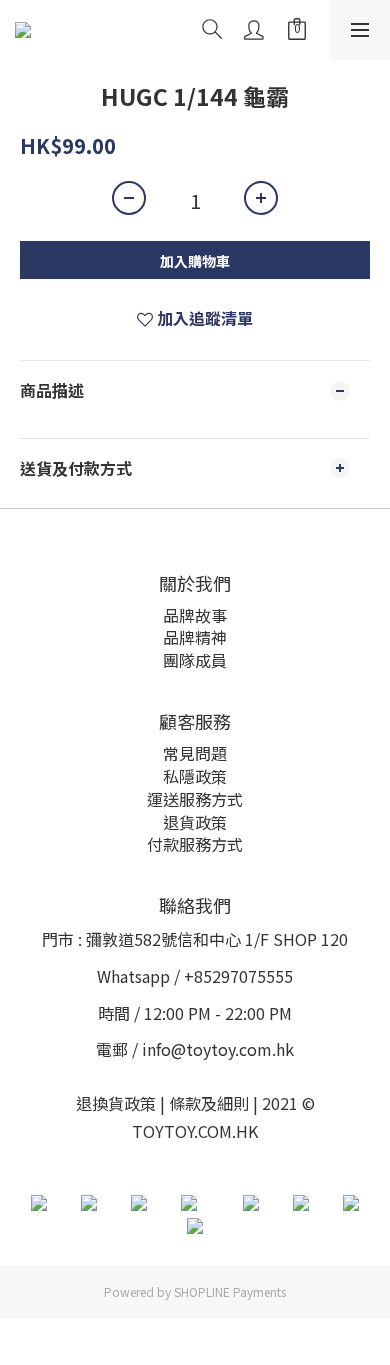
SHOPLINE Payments (230, 1291)
